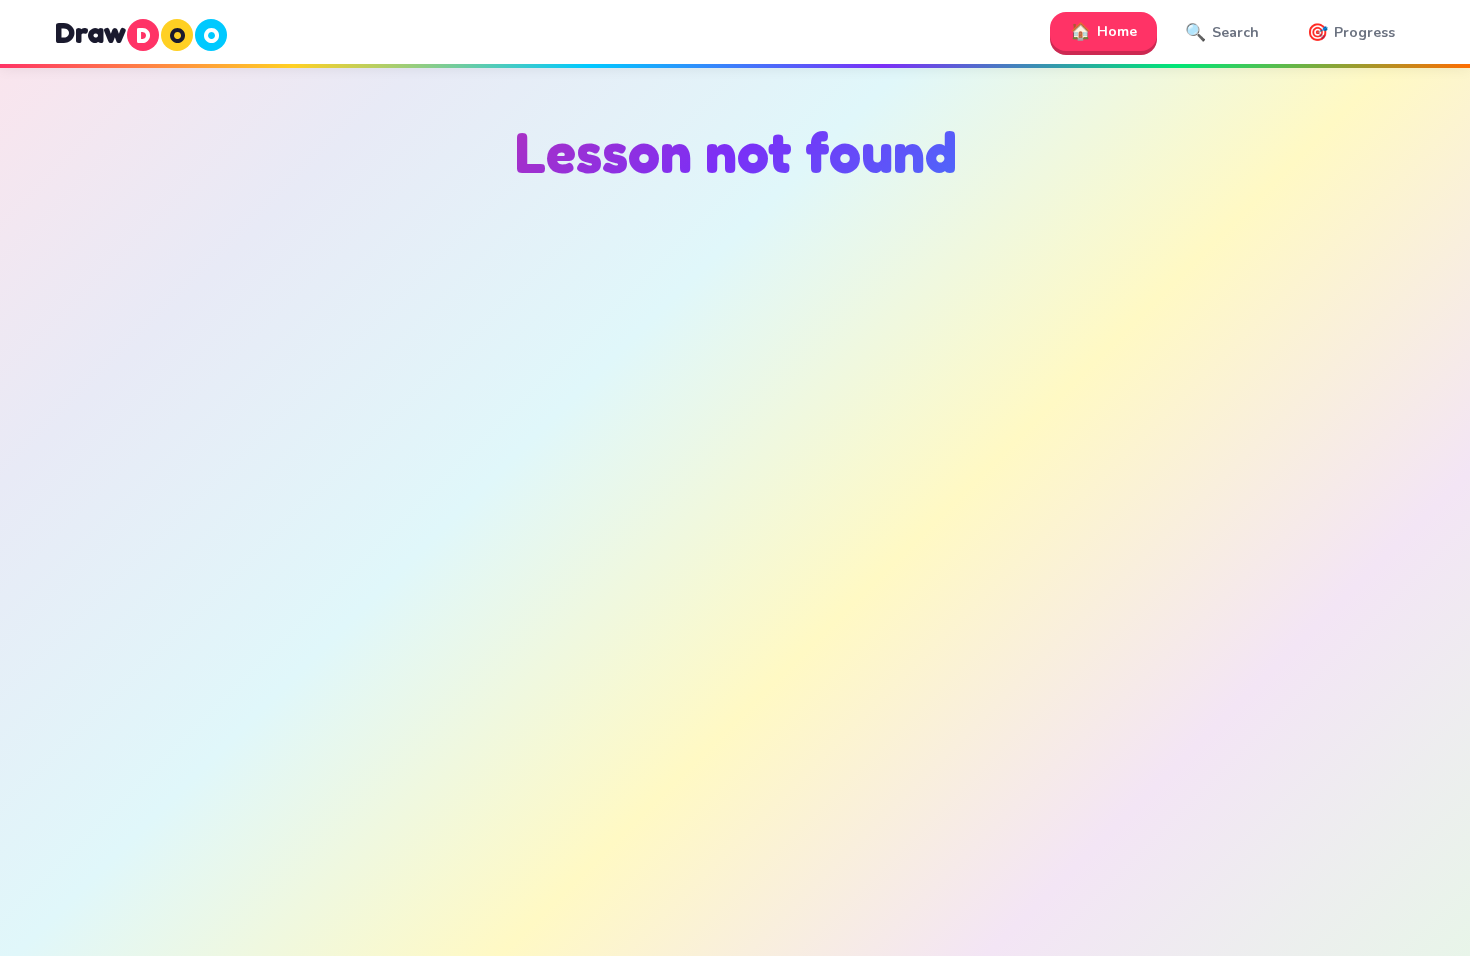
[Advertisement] (735, 401)
